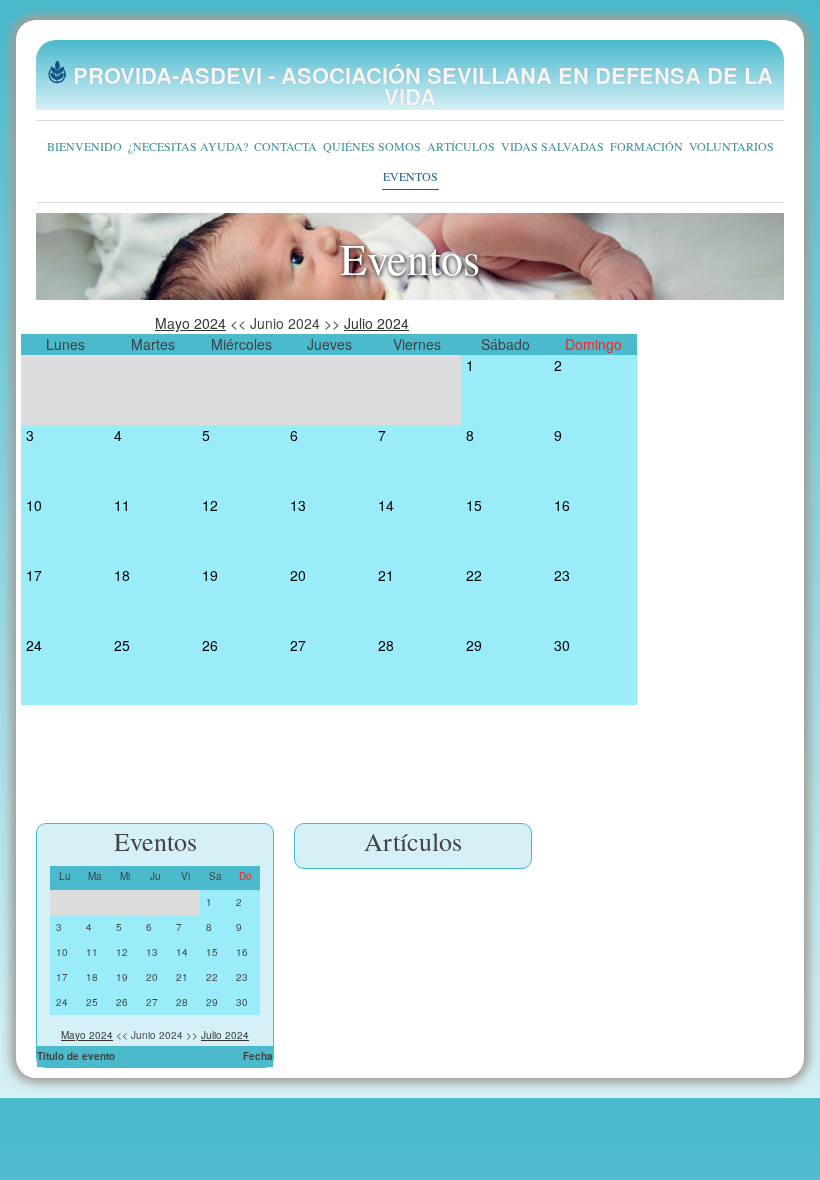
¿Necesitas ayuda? (188, 146)
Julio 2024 (376, 323)
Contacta (285, 146)
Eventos (410, 176)
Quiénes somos (372, 146)
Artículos (461, 146)
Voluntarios (731, 146)
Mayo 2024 (190, 323)
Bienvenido (84, 146)
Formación (646, 146)
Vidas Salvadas (552, 146)
